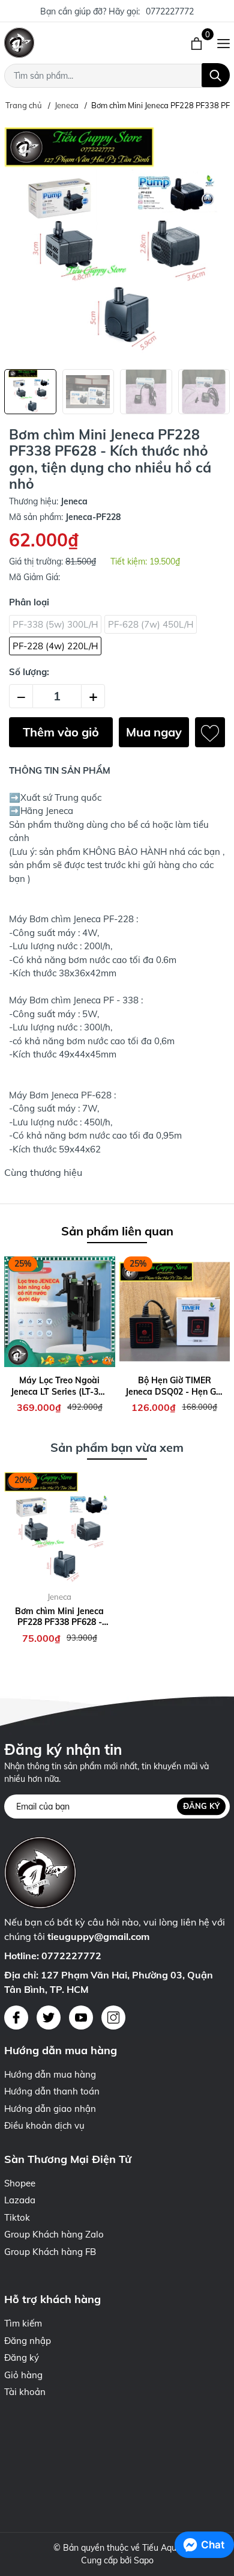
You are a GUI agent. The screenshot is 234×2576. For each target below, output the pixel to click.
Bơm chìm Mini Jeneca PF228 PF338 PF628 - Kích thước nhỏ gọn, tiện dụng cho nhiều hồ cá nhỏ (60, 1617)
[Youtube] (81, 2018)
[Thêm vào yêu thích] (210, 732)
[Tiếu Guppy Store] (68, 43)
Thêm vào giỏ (61, 732)
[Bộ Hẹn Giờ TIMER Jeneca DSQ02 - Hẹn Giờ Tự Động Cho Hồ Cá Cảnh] (175, 1311)
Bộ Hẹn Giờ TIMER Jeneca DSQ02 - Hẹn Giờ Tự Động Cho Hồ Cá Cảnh (174, 1386)
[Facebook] (16, 2018)
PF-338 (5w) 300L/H (55, 624)
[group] (117, 240)
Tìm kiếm (23, 2323)
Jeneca (59, 1597)
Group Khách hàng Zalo (54, 2234)
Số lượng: (29, 672)
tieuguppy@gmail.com (98, 1936)
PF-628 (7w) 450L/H (151, 624)
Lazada (20, 2200)
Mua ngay (154, 732)
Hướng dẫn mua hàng (50, 2074)
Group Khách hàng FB (50, 2252)
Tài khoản (25, 2392)
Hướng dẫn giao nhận (50, 2109)
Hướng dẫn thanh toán (52, 2091)
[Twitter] (49, 2018)
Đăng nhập (28, 2341)
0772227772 (170, 11)
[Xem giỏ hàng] (198, 43)
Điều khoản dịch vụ (44, 2125)
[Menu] (223, 43)
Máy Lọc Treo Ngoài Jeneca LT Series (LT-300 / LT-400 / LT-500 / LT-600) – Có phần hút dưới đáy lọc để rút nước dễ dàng (59, 1386)
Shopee (20, 2183)
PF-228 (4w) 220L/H (55, 646)
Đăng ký (201, 1806)
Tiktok (17, 2217)
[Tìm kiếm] (216, 75)
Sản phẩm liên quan (117, 1231)
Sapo (144, 2560)
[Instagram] (113, 2018)
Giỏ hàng (23, 2375)
